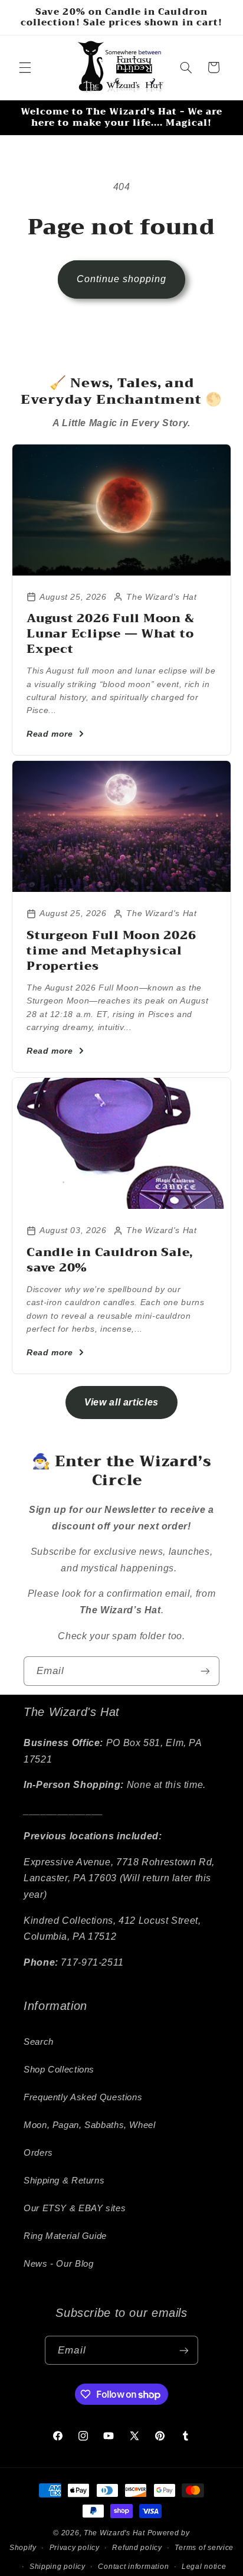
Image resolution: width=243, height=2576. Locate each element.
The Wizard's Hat (114, 2533)
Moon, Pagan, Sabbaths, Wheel (90, 2125)
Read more (50, 734)
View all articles (121, 1402)
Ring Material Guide (65, 2236)
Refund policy (137, 2548)
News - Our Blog (58, 2264)
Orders (38, 2153)
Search (39, 2042)
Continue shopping (122, 279)
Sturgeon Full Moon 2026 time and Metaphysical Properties (111, 951)
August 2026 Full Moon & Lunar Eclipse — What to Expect (110, 634)
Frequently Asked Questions (83, 2097)
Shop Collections (59, 2070)
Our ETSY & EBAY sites (75, 2208)
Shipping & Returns (64, 2181)
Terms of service (204, 2548)
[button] (25, 67)
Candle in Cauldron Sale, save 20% (110, 1260)
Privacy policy (75, 2548)
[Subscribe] (205, 1671)
